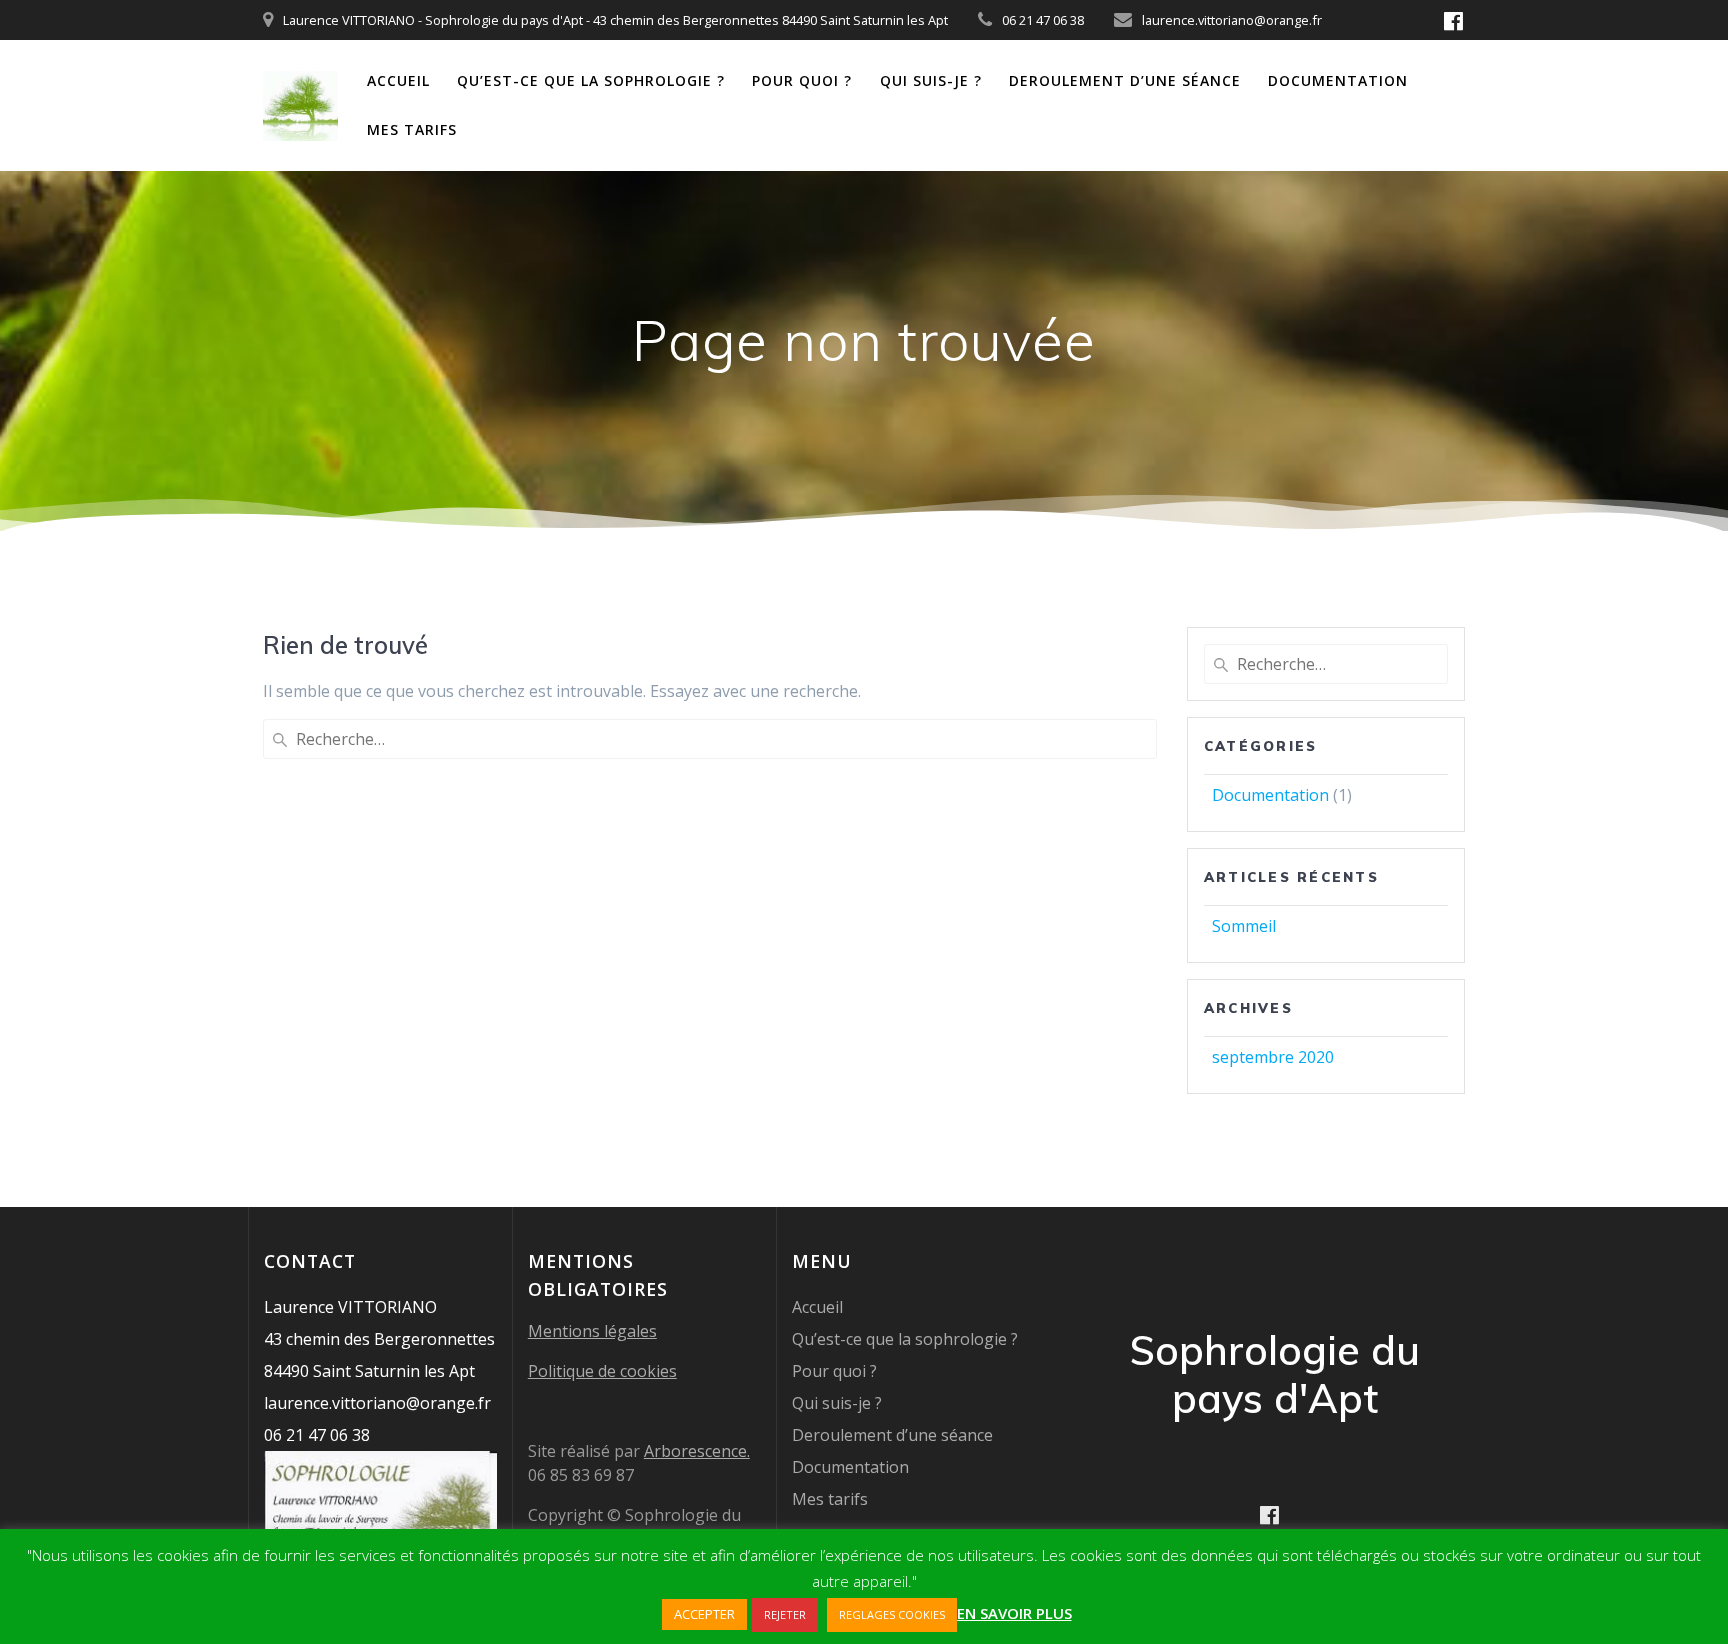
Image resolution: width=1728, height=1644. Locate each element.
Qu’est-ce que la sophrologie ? (591, 80)
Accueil (398, 80)
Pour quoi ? (802, 80)
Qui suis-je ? (931, 80)
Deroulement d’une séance (1125, 80)
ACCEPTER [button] (704, 1614)
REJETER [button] (785, 1614)
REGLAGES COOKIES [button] (892, 1614)
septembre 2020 (1273, 1057)
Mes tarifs (412, 129)
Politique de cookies (602, 1371)
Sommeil (1244, 926)
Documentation (1338, 80)
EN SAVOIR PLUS (1014, 1613)
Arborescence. (697, 1451)
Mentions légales (592, 1331)
